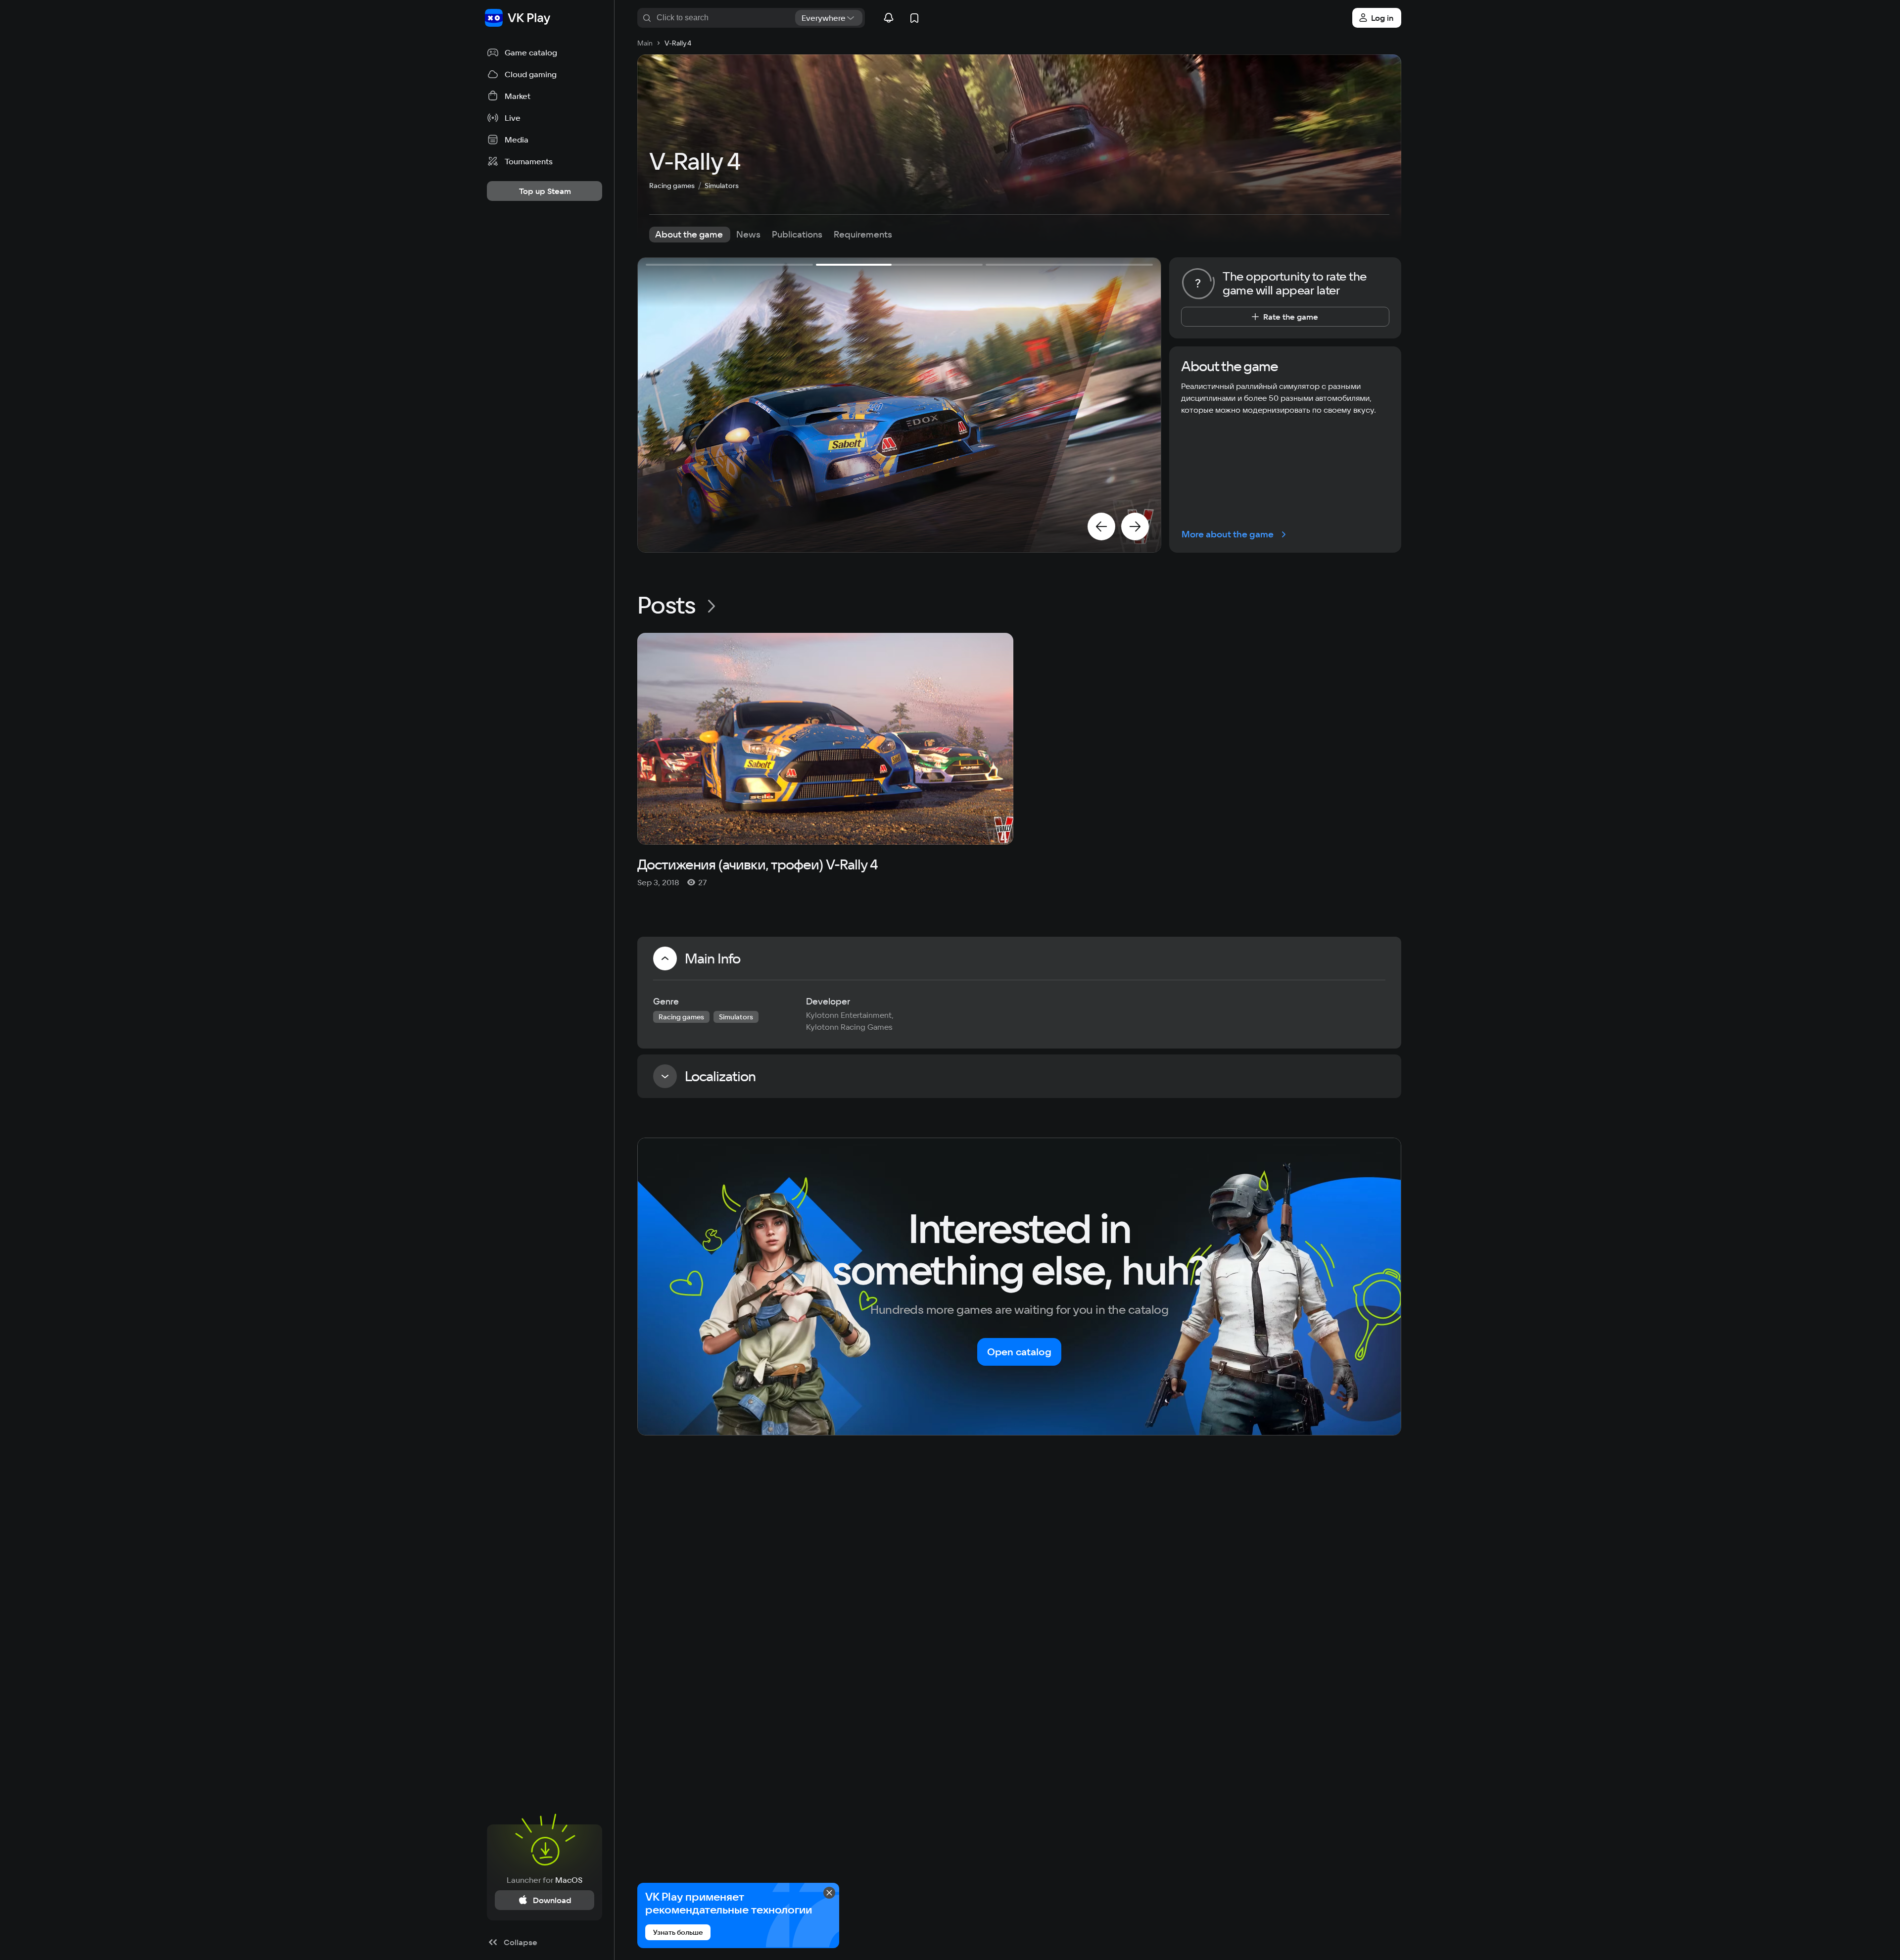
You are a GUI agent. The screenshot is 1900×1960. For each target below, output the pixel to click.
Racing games (672, 186)
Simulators (722, 186)
